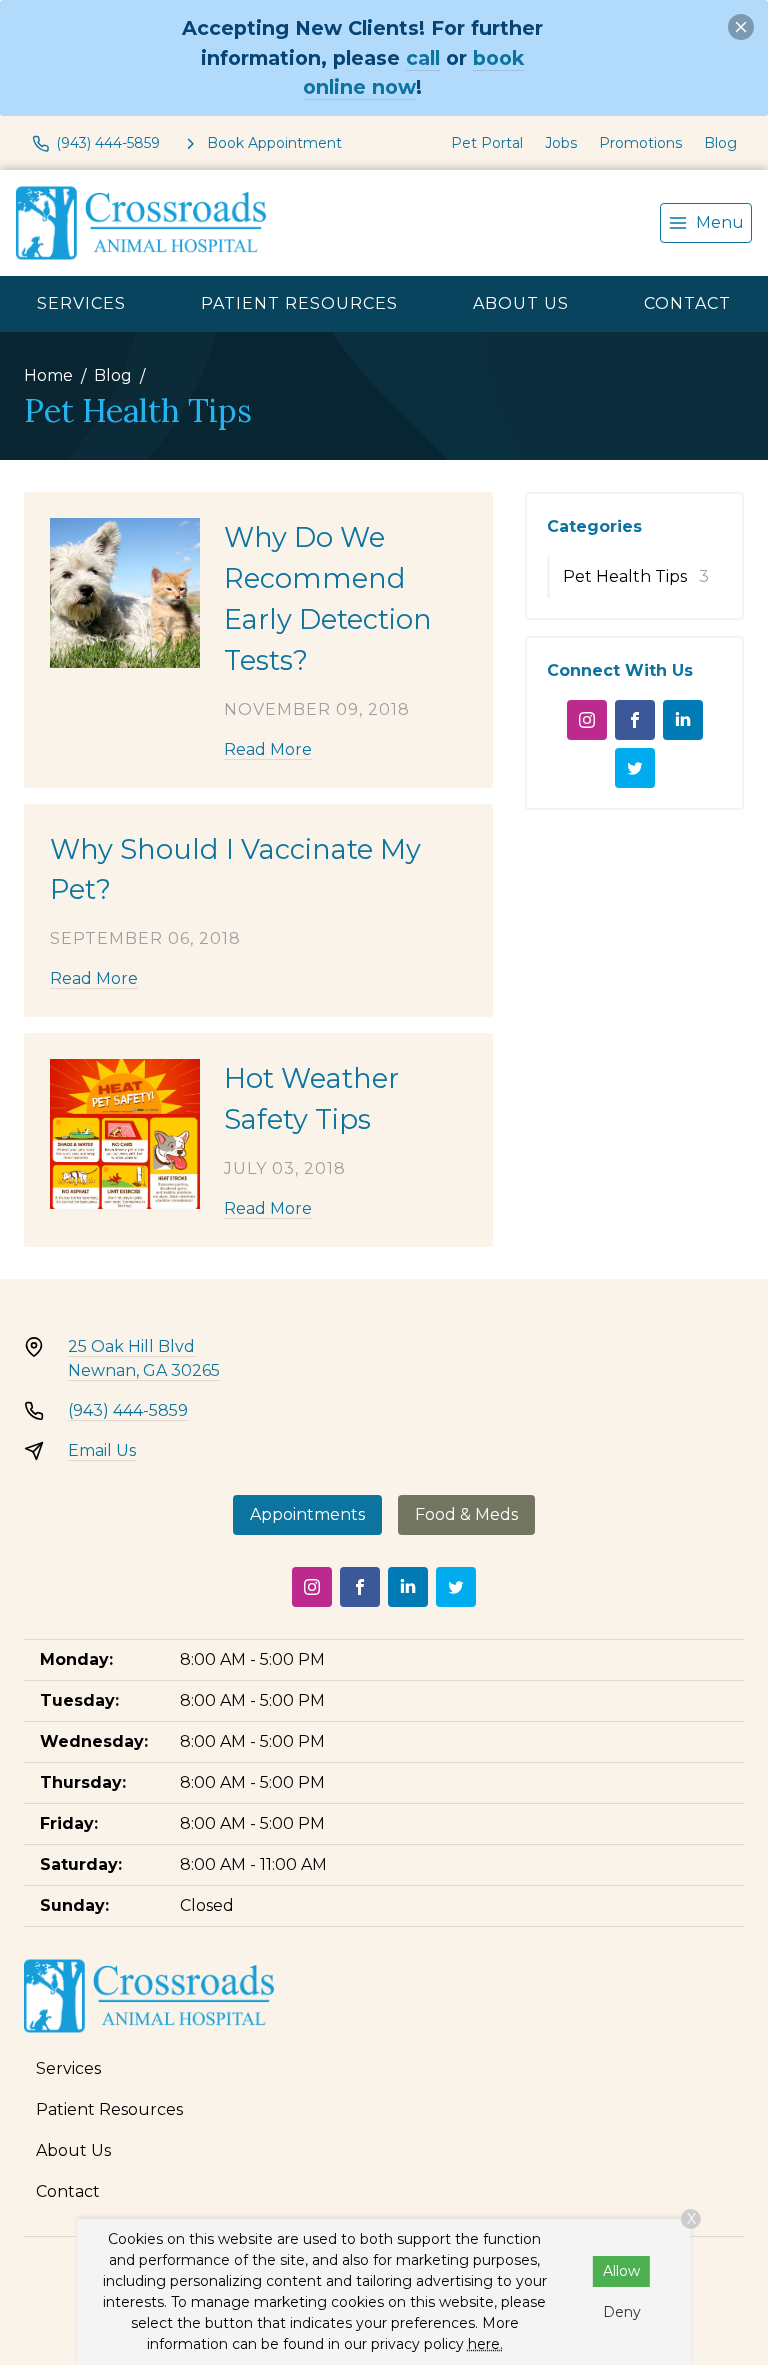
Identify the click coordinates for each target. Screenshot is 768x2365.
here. (485, 2344)
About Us (521, 303)
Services (81, 303)
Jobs (561, 143)
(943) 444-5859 (128, 1410)
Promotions (640, 143)
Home (48, 375)
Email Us (102, 1450)
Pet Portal (487, 143)
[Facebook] (635, 720)
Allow (621, 2271)
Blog (720, 143)
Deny (622, 2312)
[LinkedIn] (683, 720)
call (423, 58)
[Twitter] (635, 768)
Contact (687, 303)
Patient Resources (299, 303)
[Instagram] (587, 720)
